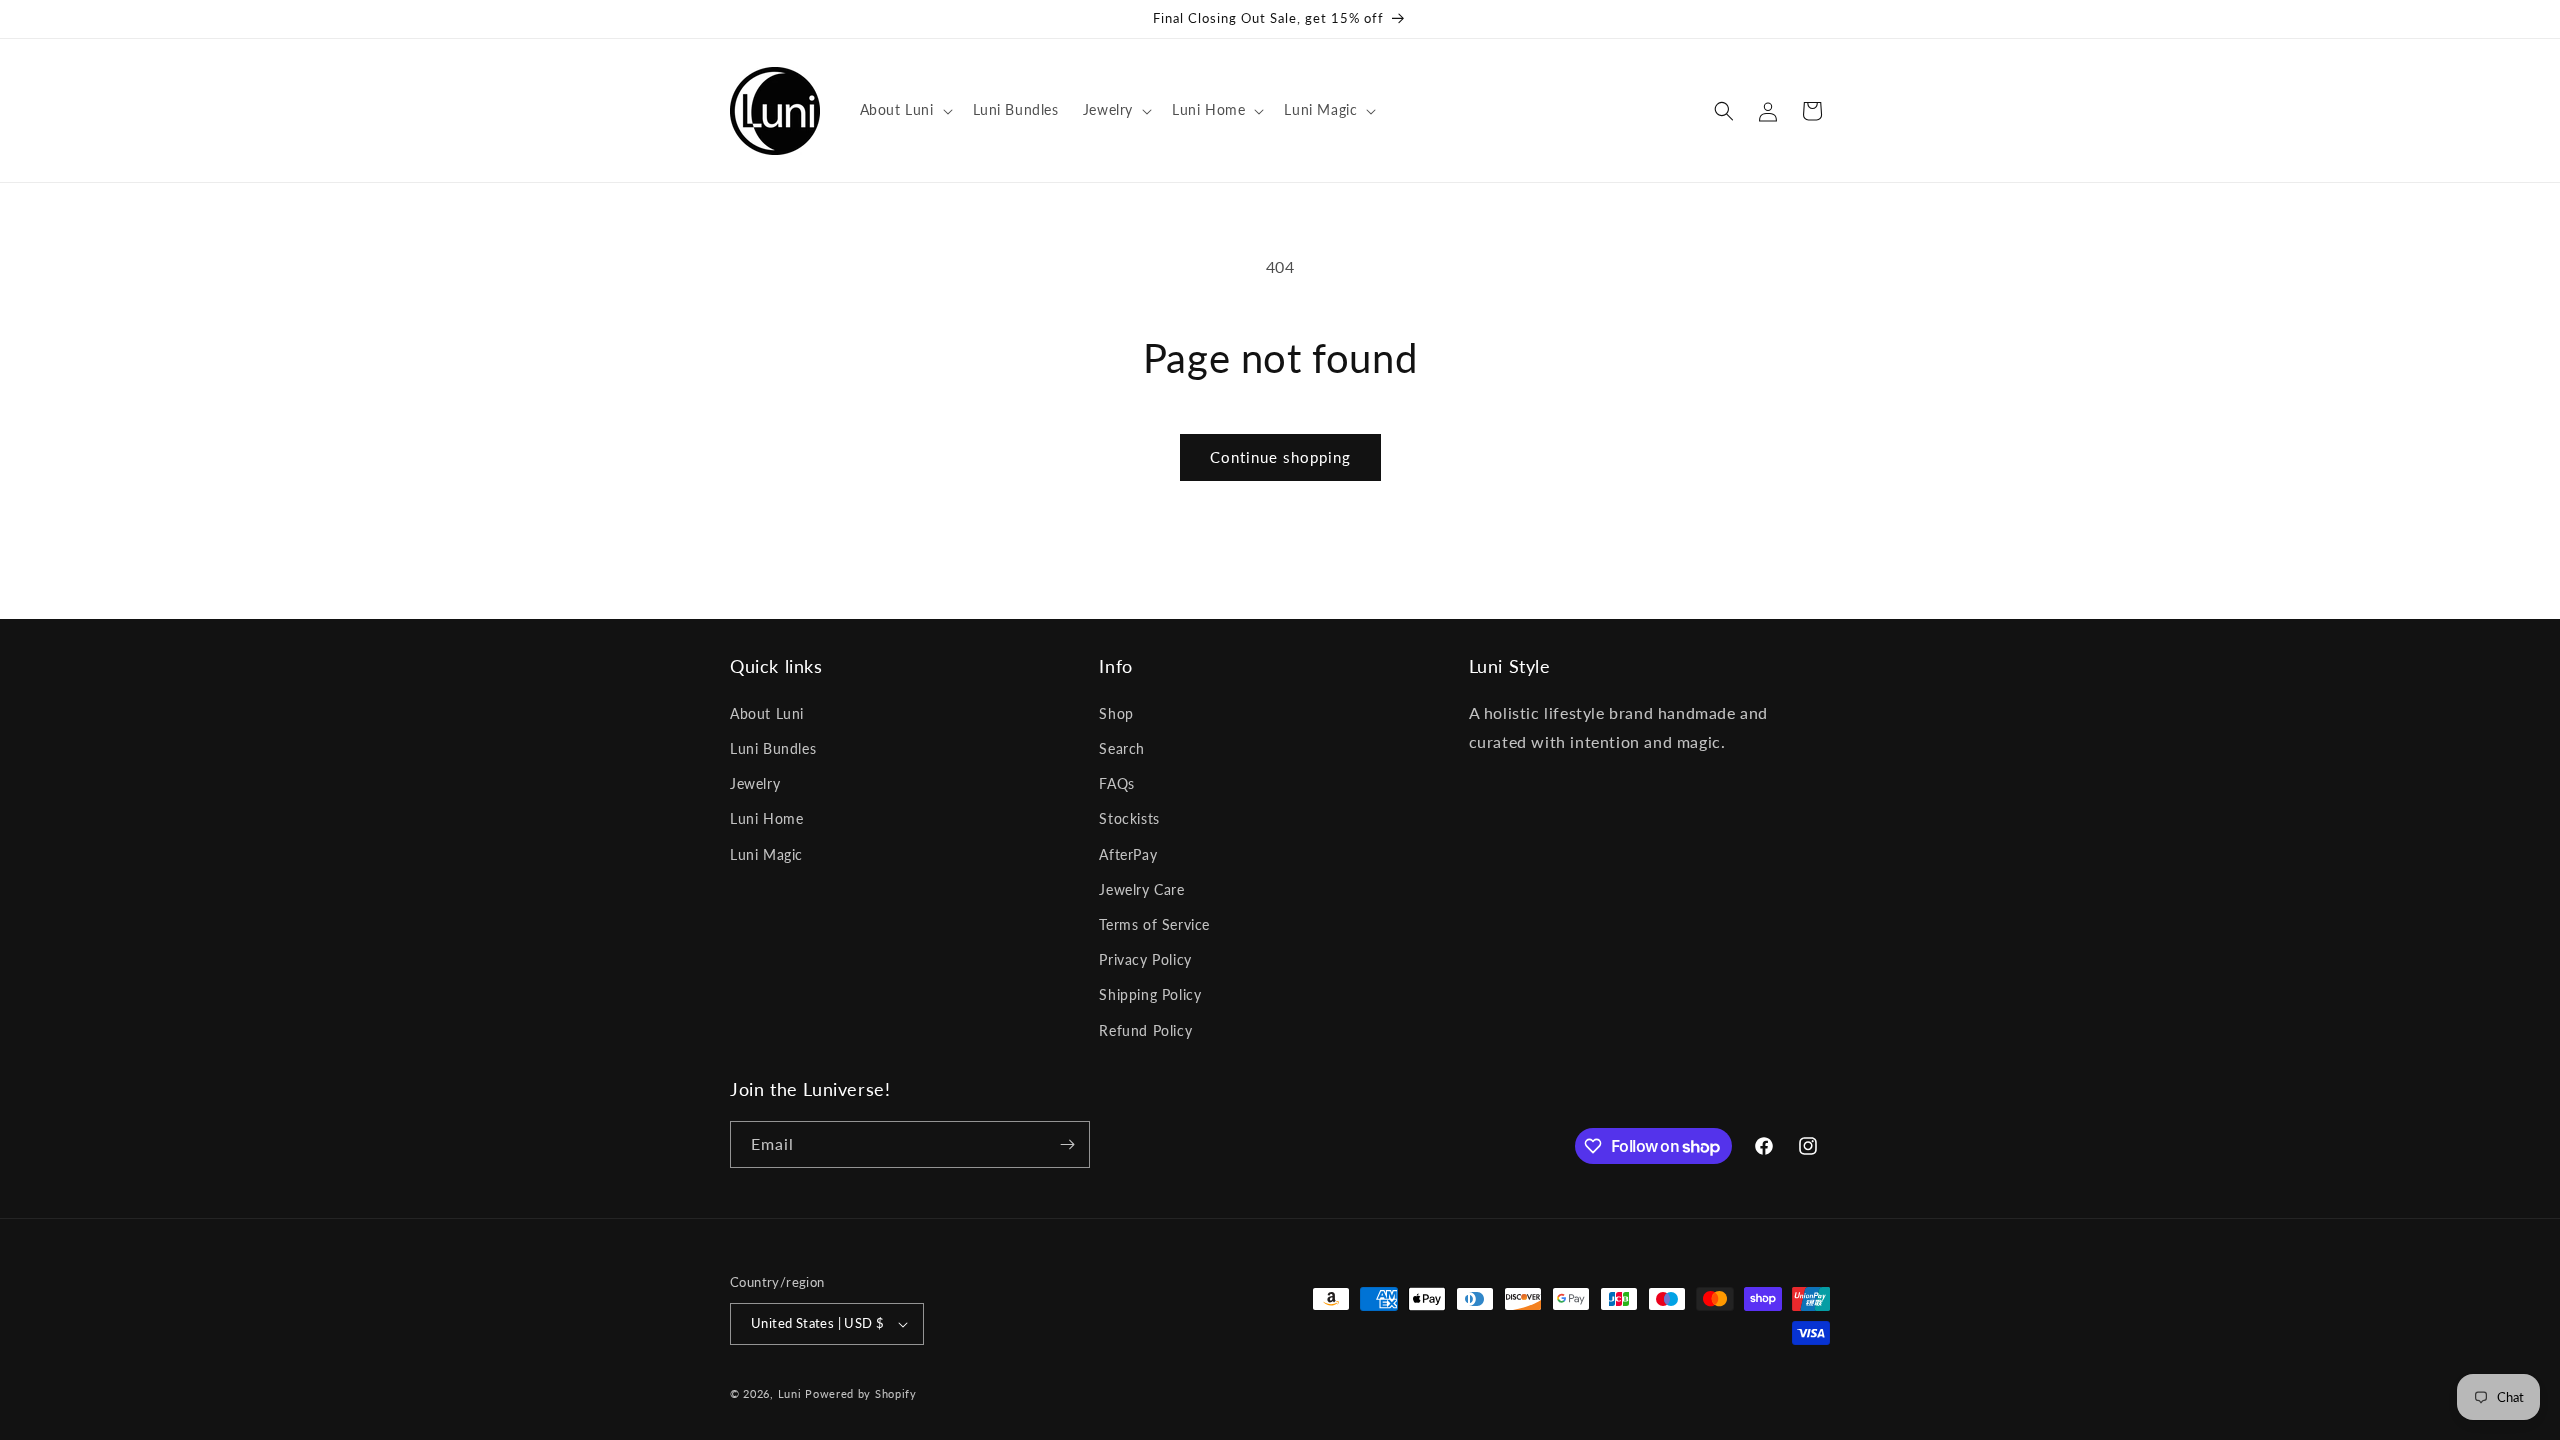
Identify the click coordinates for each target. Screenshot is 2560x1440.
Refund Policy (1145, 1030)
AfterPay (1128, 854)
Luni (790, 1393)
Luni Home (766, 818)
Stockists (1129, 818)
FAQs (1116, 783)
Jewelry (755, 783)
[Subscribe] (1067, 1144)
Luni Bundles (773, 748)
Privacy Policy (1145, 959)
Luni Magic (766, 854)
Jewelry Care (1141, 889)
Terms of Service (1154, 924)
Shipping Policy (1150, 994)
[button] (904, 110)
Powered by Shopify (861, 1393)
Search (1122, 748)
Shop (1116, 713)
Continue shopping (1280, 457)
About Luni (767, 713)
